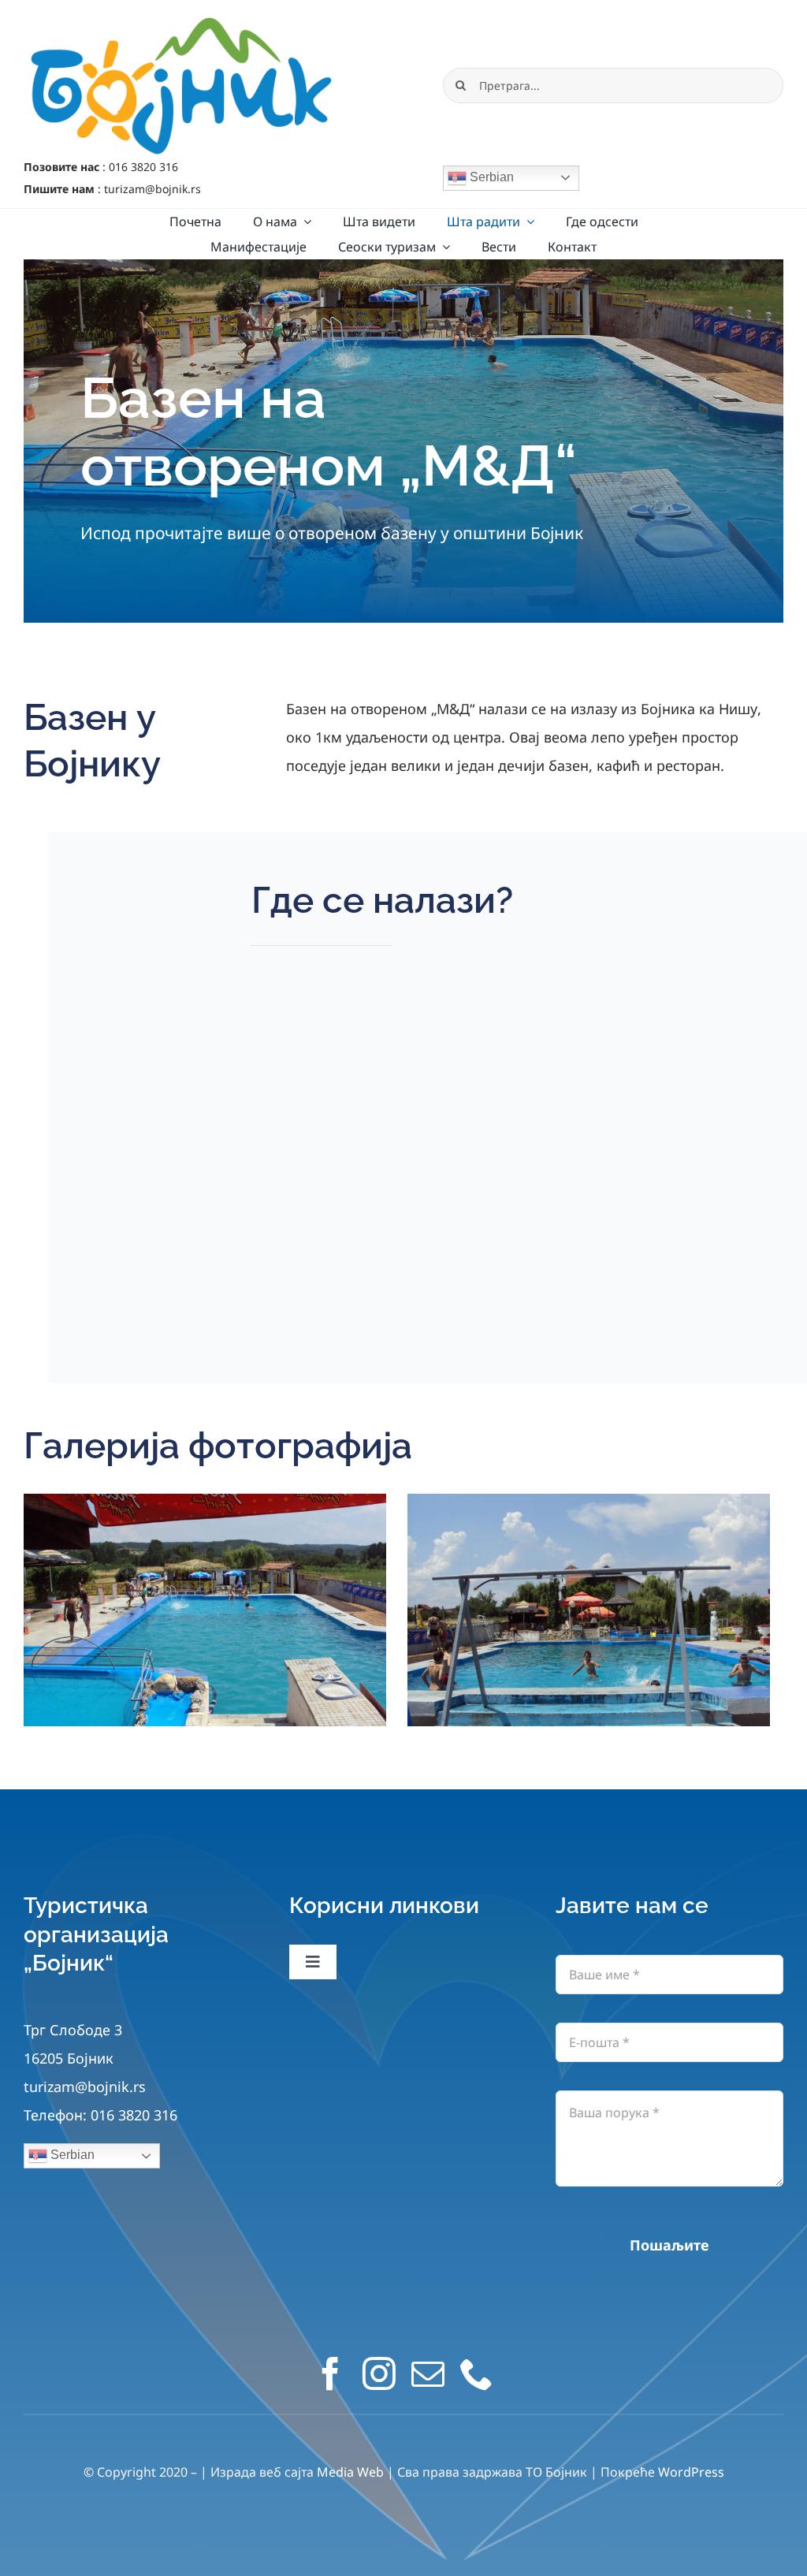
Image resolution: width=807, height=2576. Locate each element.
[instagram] (379, 2373)
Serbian (490, 177)
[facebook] (330, 2373)
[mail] (428, 2373)
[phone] (477, 2373)
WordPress (691, 2472)
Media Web (350, 2472)
